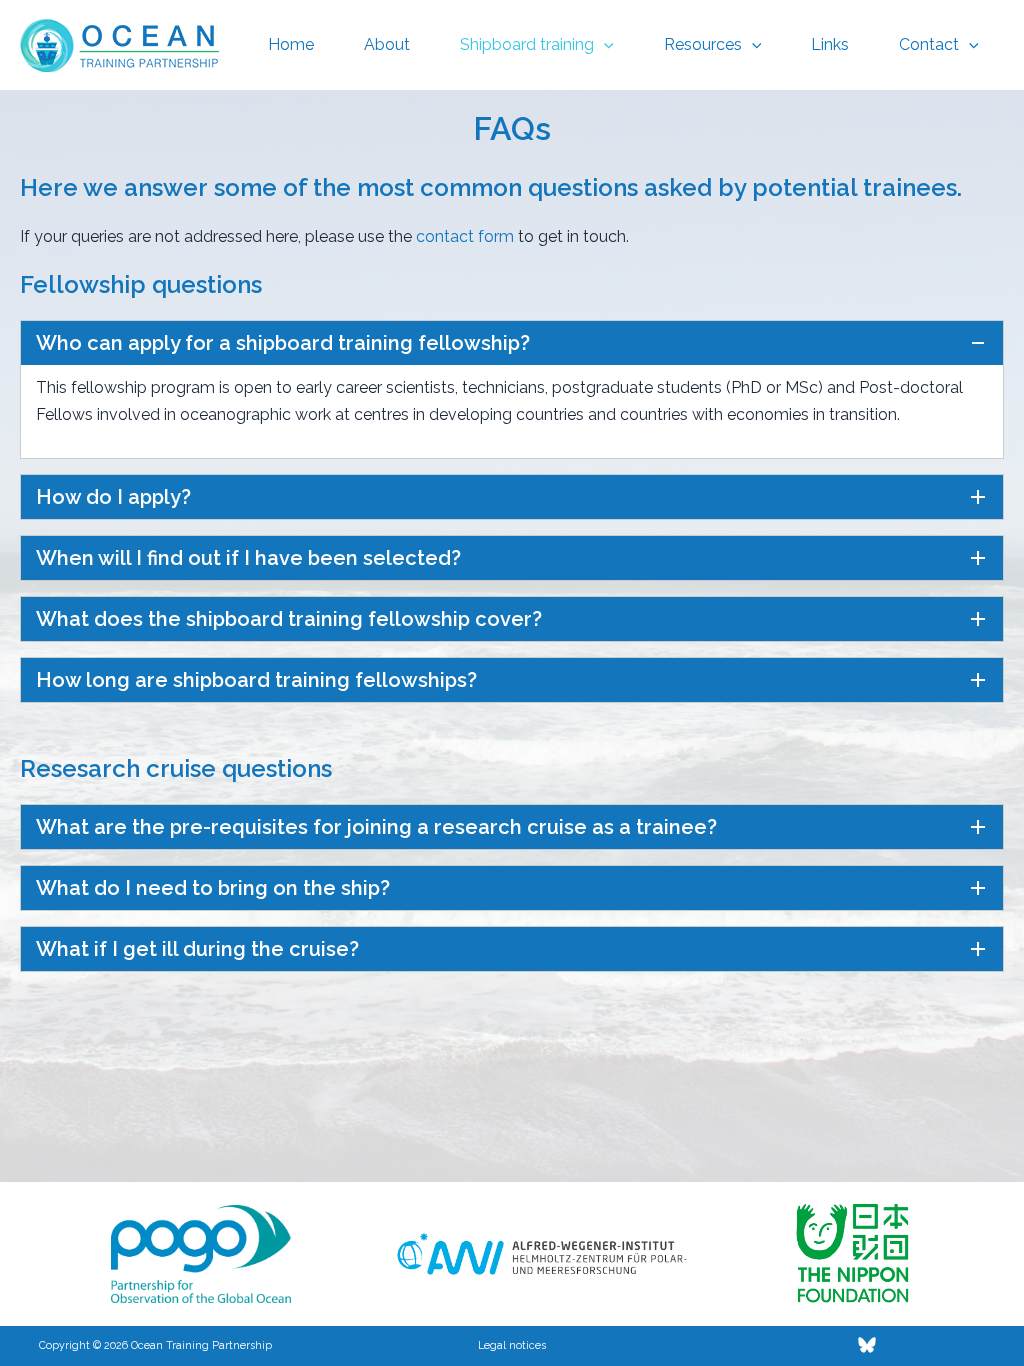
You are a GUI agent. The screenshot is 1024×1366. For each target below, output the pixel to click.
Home (291, 44)
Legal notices (512, 1345)
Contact (929, 44)
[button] (604, 45)
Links (830, 44)
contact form (465, 236)
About (387, 44)
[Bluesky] (867, 1345)
